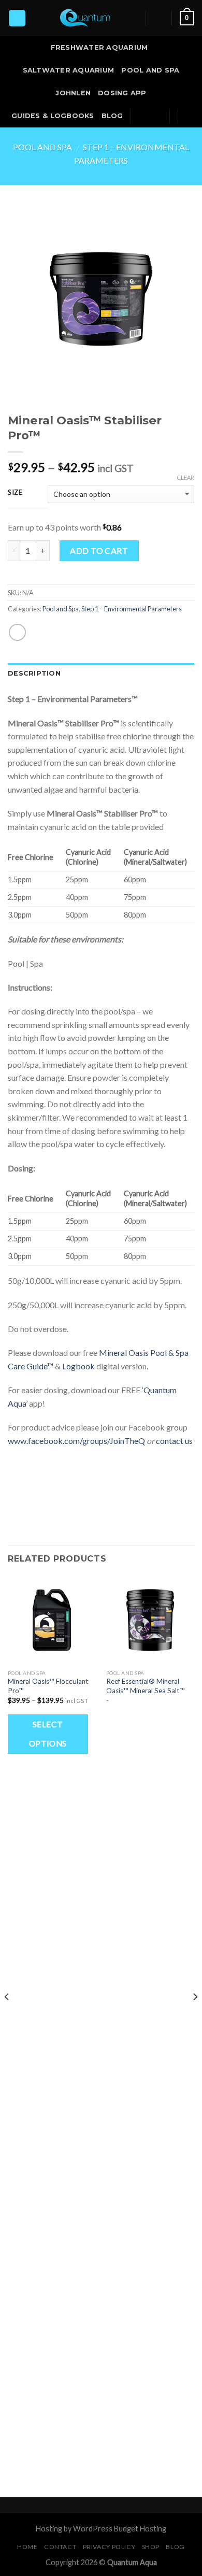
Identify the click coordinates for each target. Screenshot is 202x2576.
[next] (195, 2018)
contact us (174, 1441)
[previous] (7, 2018)
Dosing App (122, 93)
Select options (48, 1734)
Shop (151, 2547)
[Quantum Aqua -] (86, 18)
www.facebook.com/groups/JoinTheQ (76, 1441)
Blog (112, 116)
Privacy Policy (109, 2547)
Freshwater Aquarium (99, 47)
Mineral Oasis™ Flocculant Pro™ (48, 1686)
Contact (60, 2547)
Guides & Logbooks (53, 116)
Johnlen (73, 93)
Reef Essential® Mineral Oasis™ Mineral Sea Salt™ (146, 1686)
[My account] (159, 18)
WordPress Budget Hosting (120, 2529)
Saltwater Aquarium (69, 70)
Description (34, 673)
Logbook (78, 1366)
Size (15, 493)
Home (27, 2547)
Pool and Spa (150, 70)
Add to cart (99, 550)
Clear (185, 477)
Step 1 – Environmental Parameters (132, 609)
